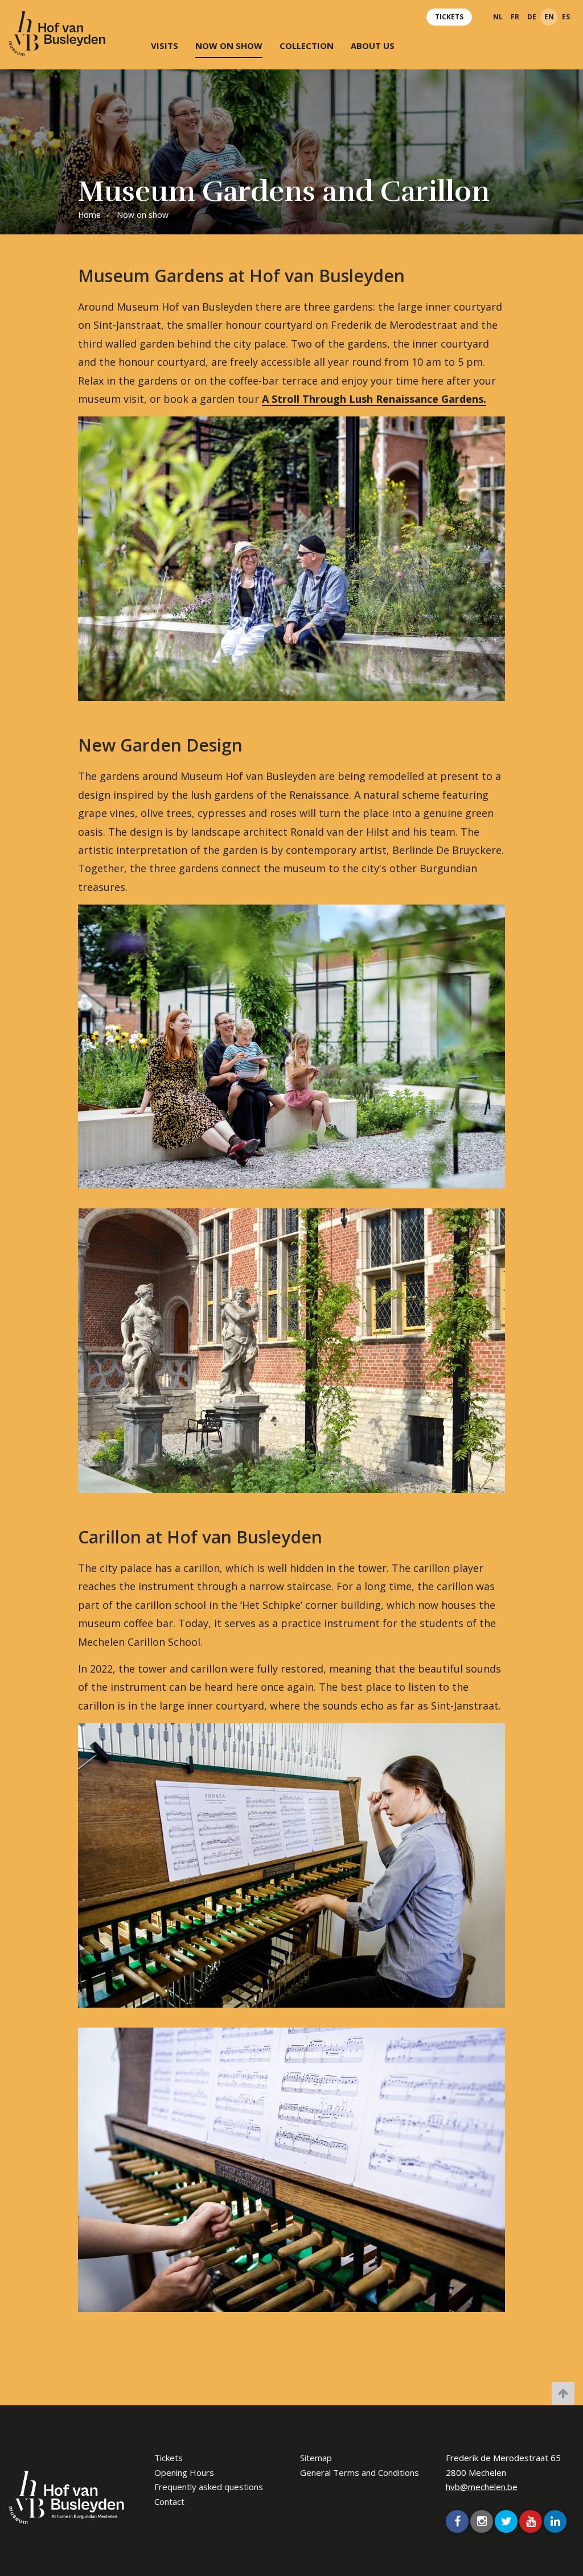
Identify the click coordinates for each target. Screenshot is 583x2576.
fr (515, 17)
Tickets (449, 17)
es (566, 17)
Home (89, 215)
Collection (307, 46)
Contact (169, 2501)
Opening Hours (184, 2472)
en (549, 17)
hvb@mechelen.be (482, 2487)
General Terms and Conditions (360, 2472)
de (532, 17)
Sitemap (316, 2458)
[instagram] (482, 2521)
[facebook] (457, 2521)
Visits (165, 46)
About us (373, 46)
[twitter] (506, 2521)
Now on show (229, 46)
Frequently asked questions (209, 2487)
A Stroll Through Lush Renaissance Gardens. (374, 399)
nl (498, 17)
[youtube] (531, 2521)
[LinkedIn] (555, 2521)
